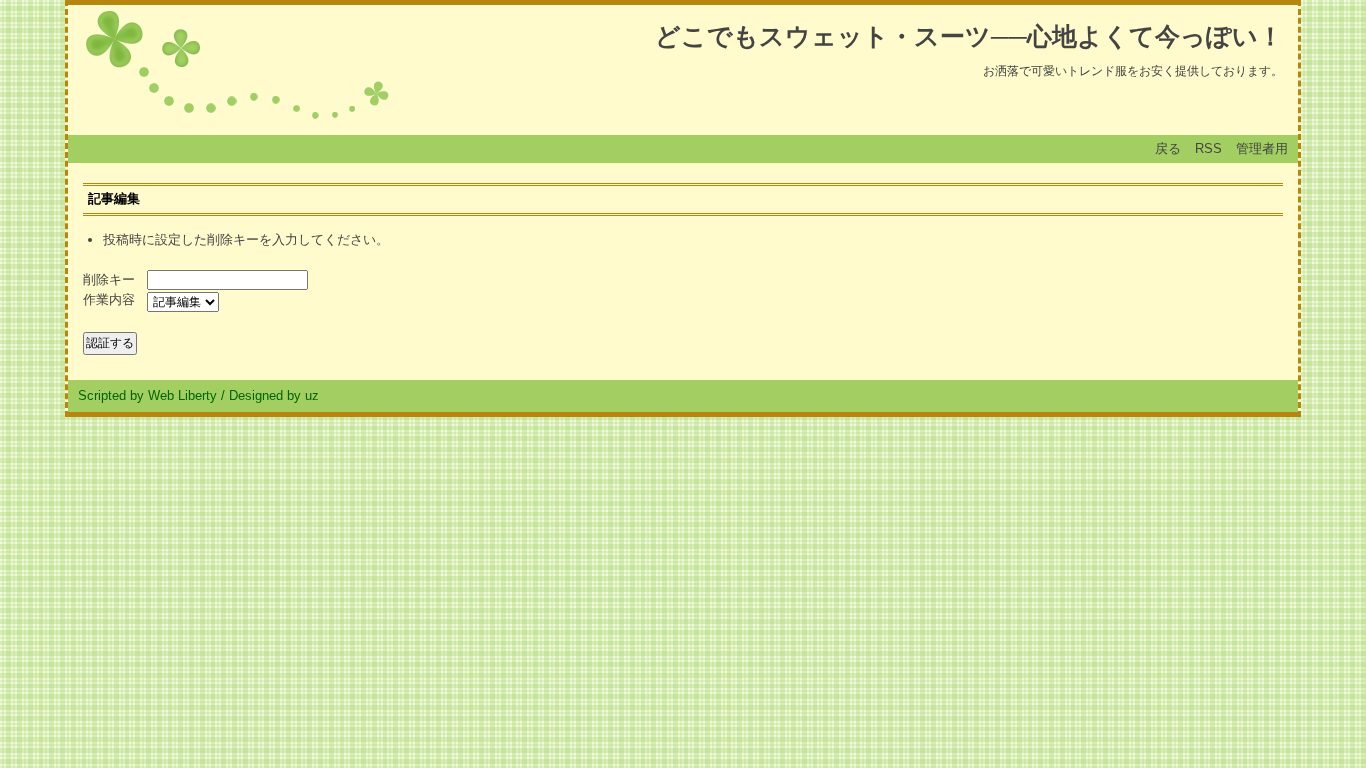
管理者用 (1262, 148)
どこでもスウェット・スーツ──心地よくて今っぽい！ (969, 36)
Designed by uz (274, 395)
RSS (1208, 148)
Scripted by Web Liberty (147, 395)
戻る (1168, 148)
